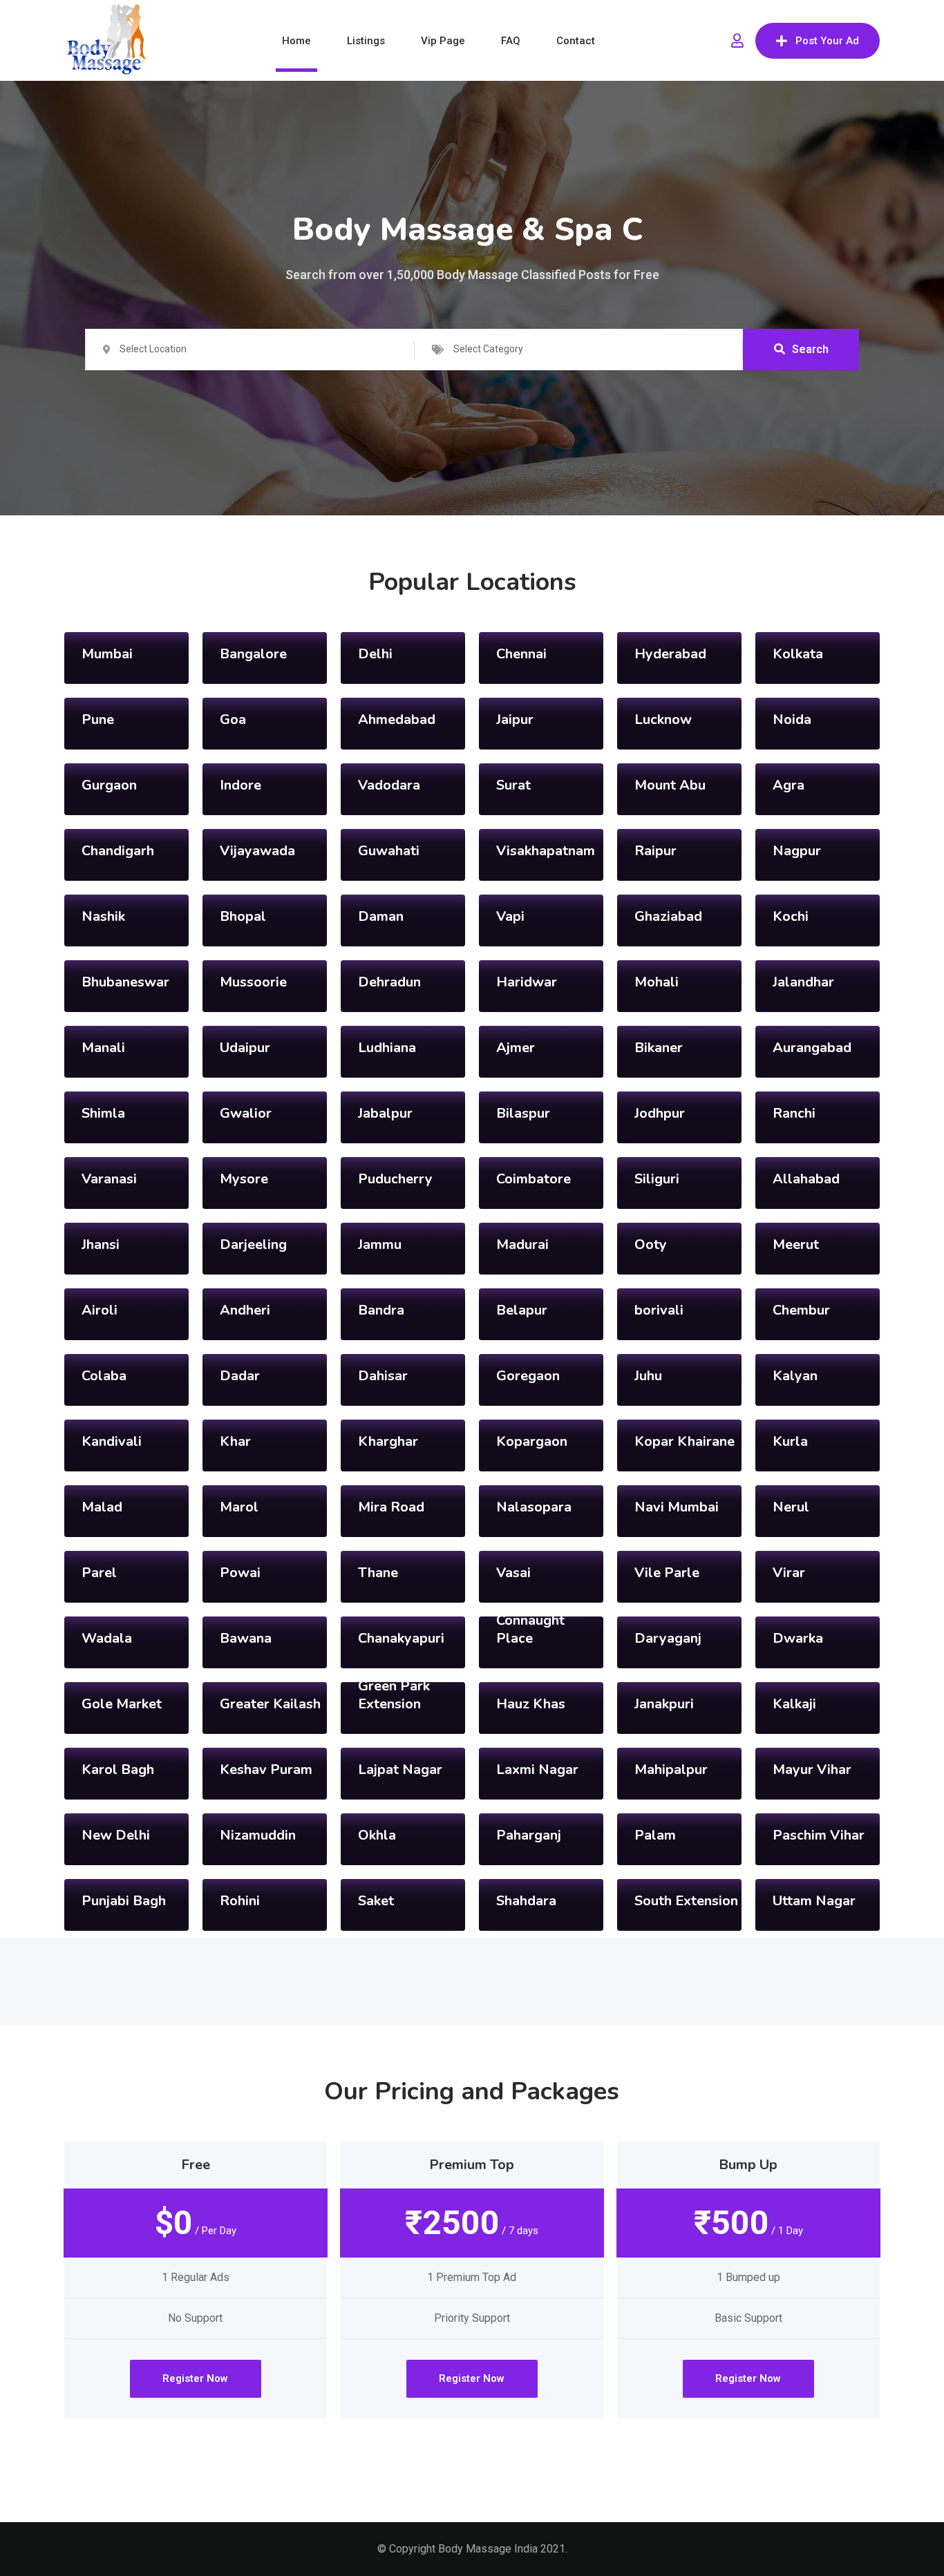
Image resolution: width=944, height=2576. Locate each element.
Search (810, 349)
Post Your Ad (827, 41)
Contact (576, 41)
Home (296, 41)
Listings (366, 41)
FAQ (511, 41)
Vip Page (443, 41)
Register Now (195, 2378)
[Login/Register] (737, 41)
